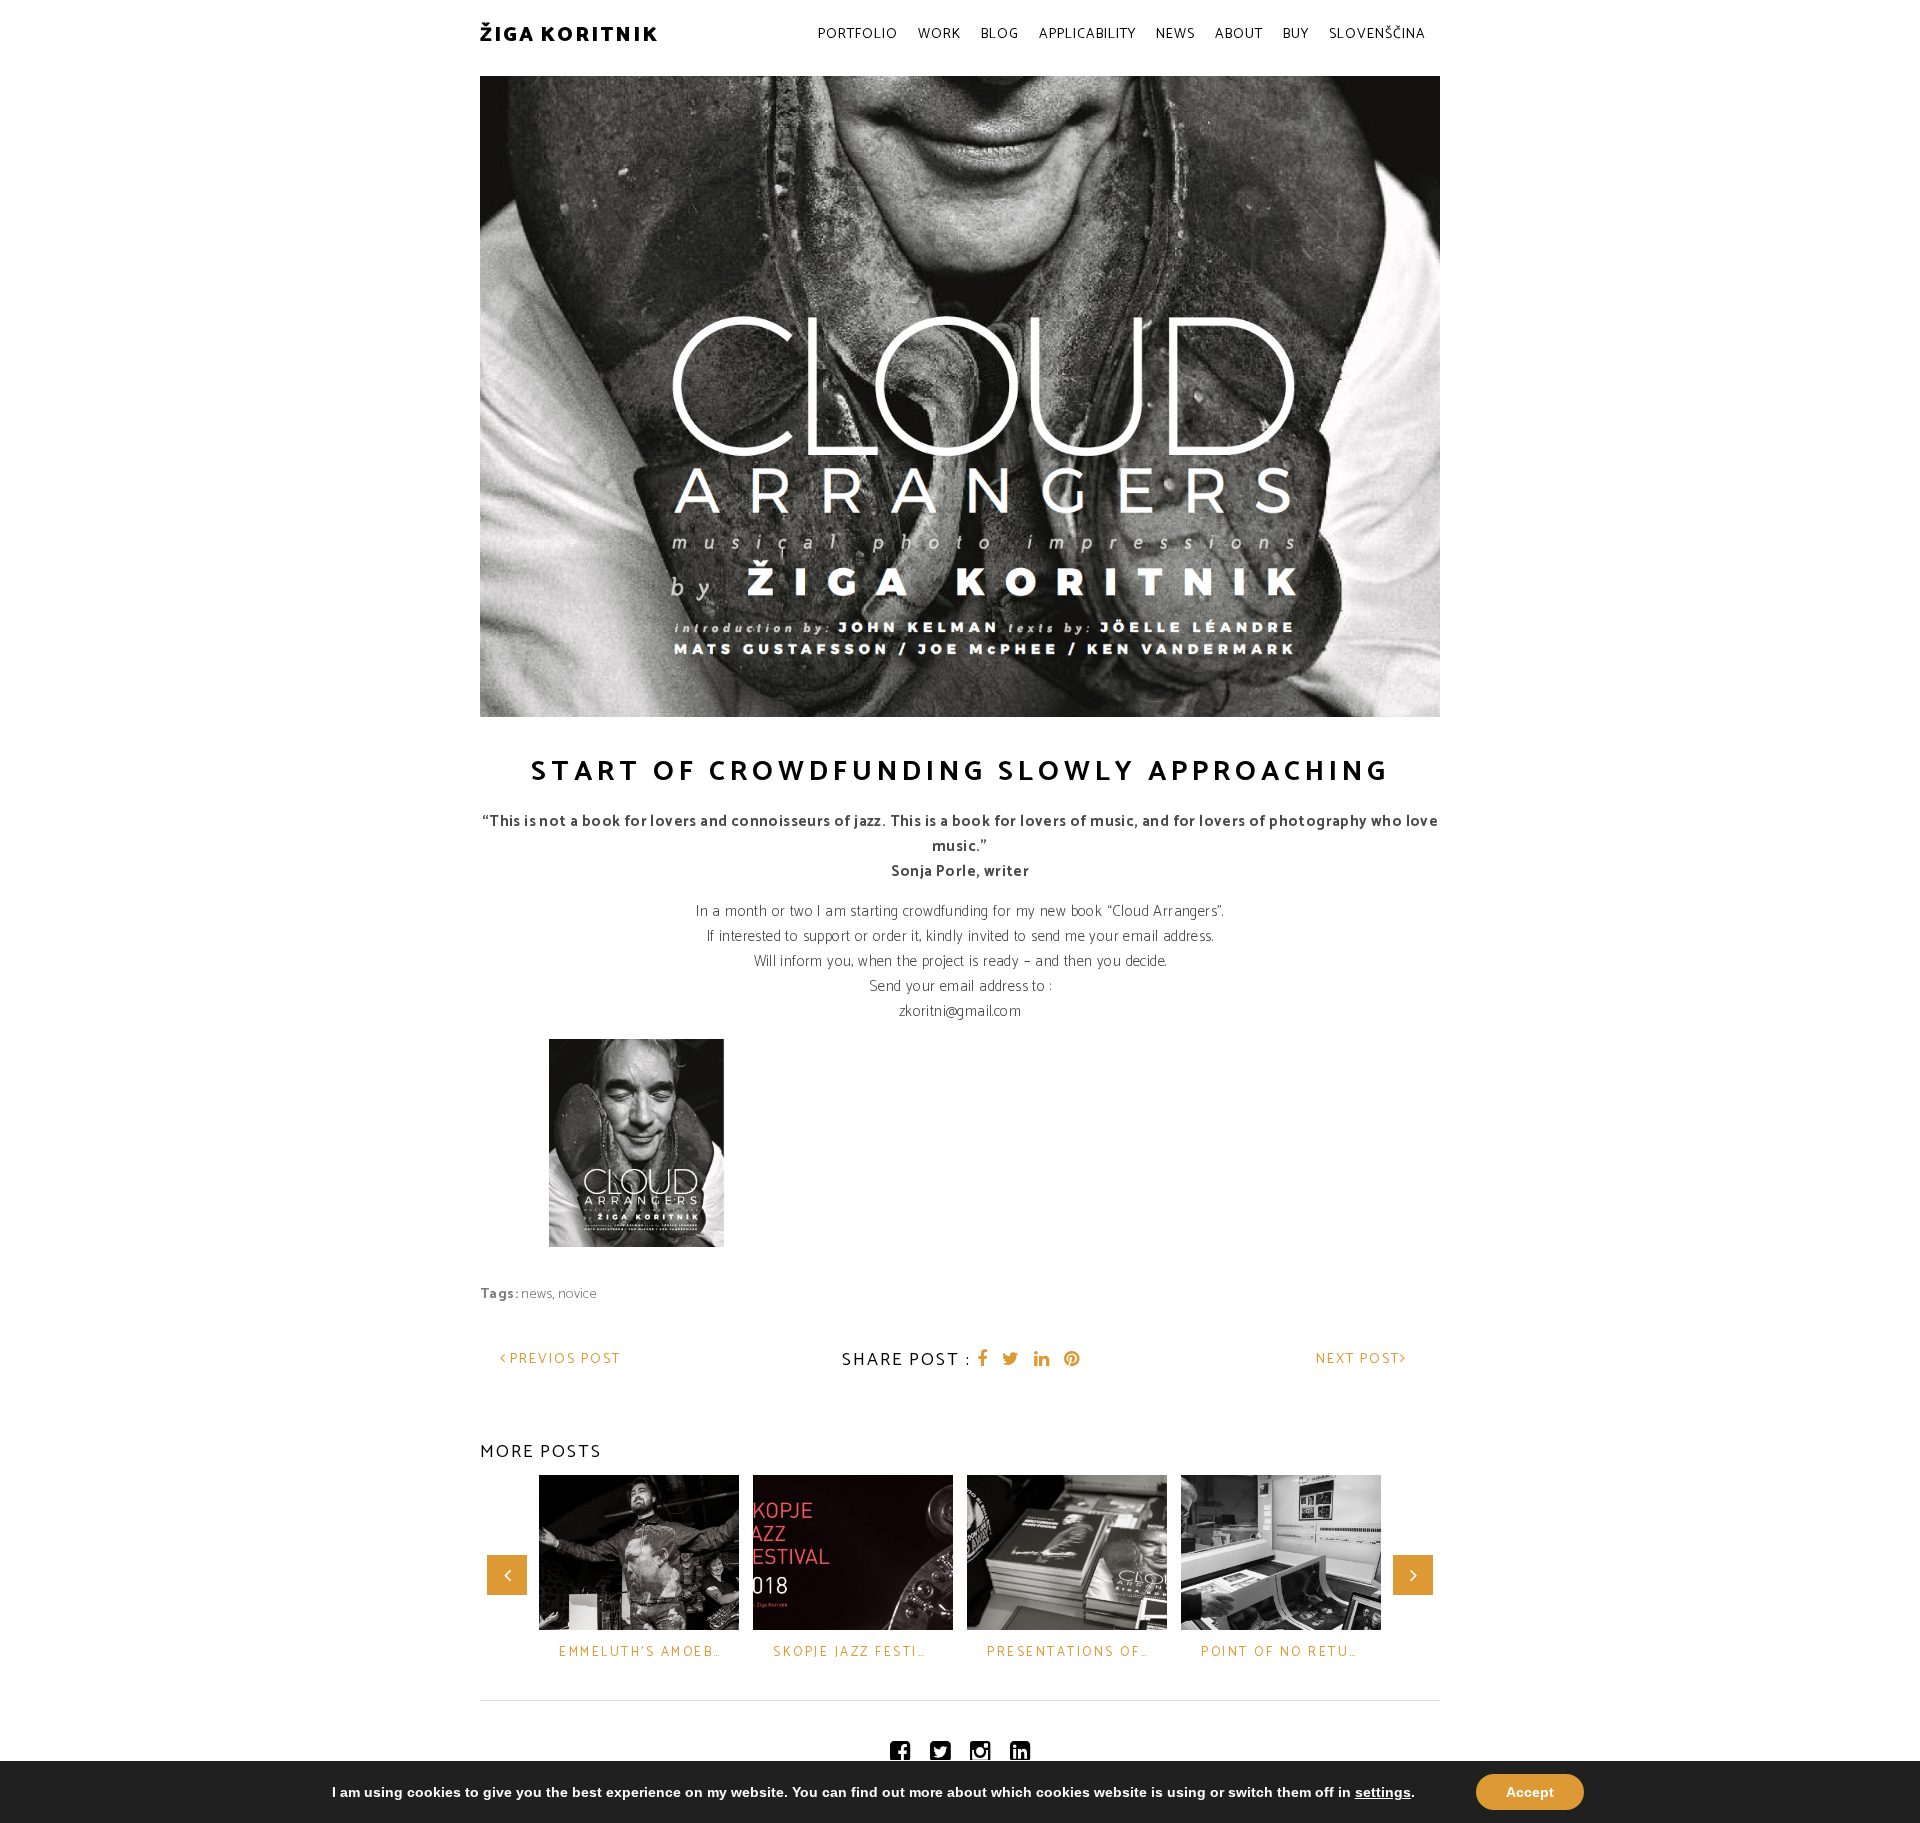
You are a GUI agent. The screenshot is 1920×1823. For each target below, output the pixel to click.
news (536, 1294)
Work (939, 34)
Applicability (1087, 34)
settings (1383, 1792)
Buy (1296, 34)
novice (577, 1294)
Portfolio (858, 34)
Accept (1530, 1792)
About (1239, 34)
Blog (1000, 34)
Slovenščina (1377, 34)
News (1175, 34)
